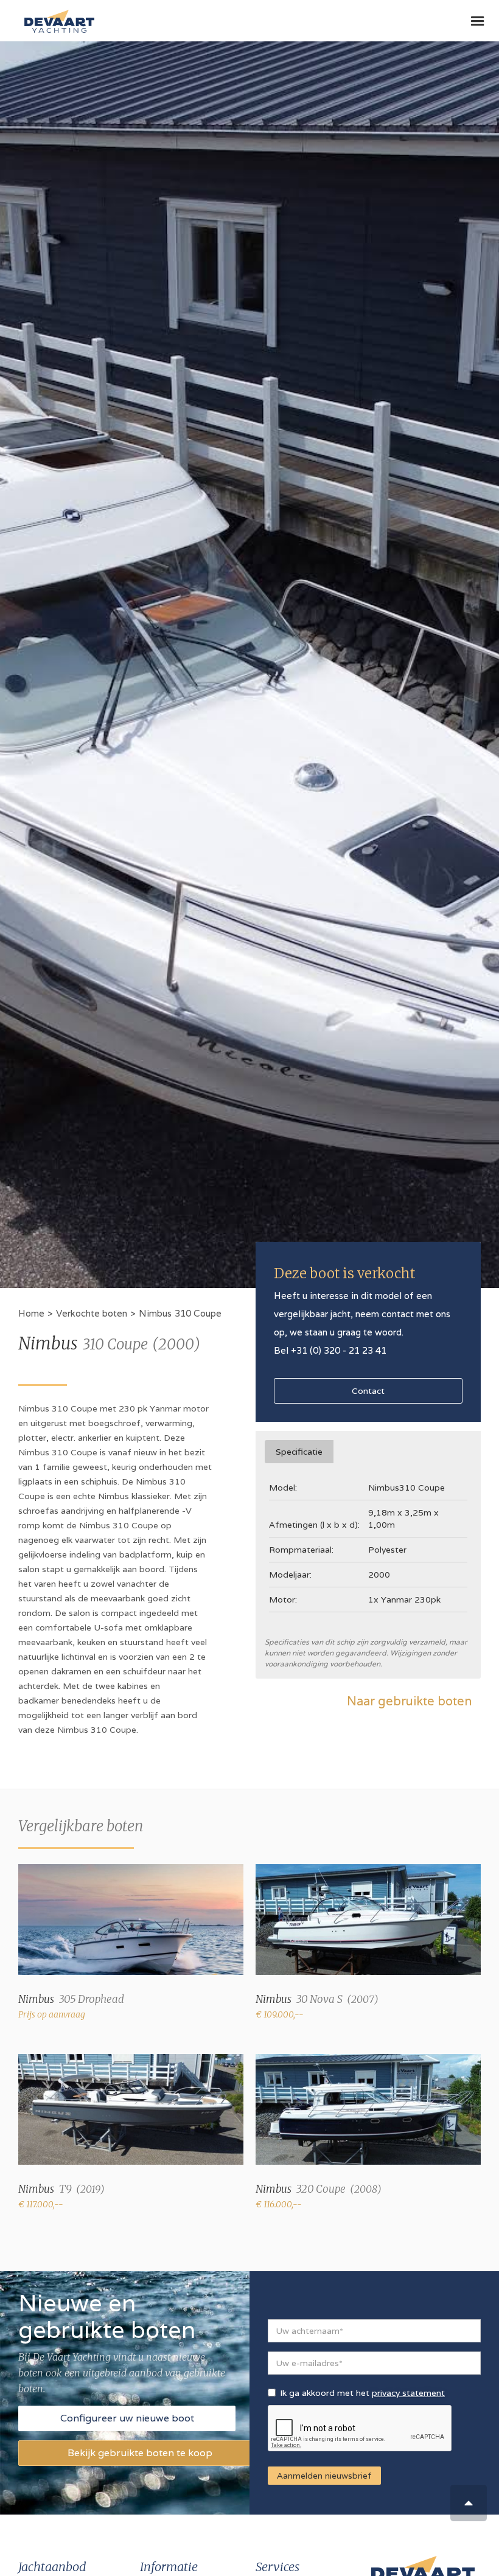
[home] (56, 16)
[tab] (299, 1452)
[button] (478, 21)
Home (31, 1313)
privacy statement (408, 2393)
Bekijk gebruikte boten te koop (140, 2453)
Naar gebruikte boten (409, 1701)
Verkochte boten (92, 1313)
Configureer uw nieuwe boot (127, 2418)
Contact (368, 1391)
